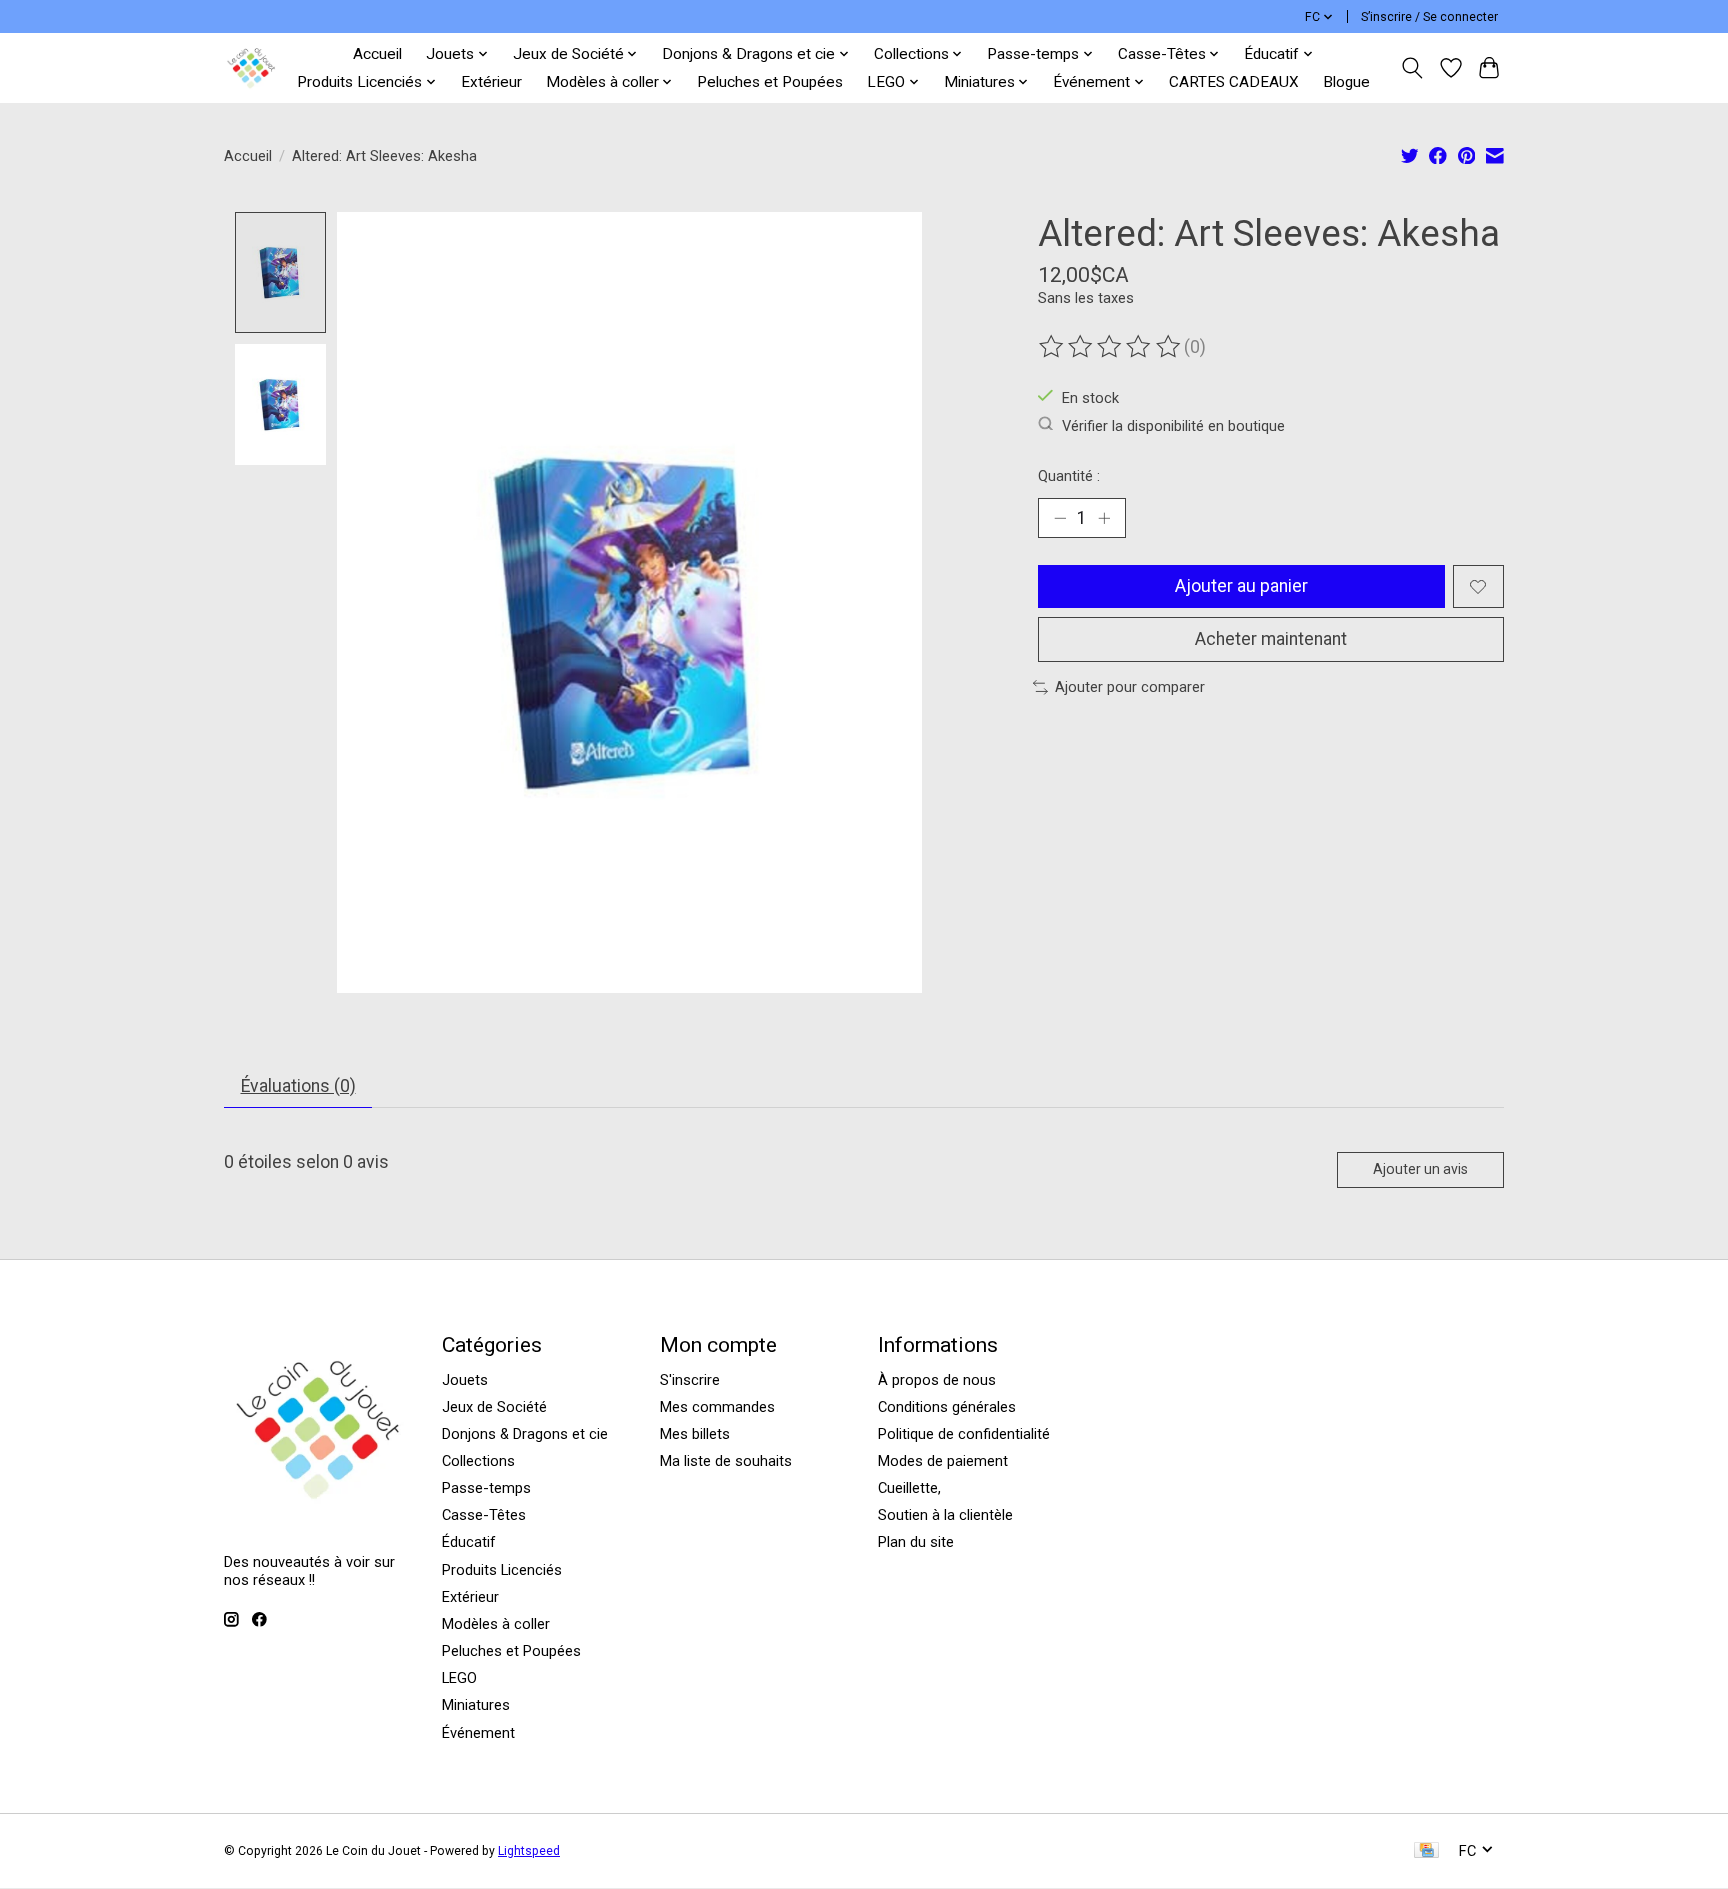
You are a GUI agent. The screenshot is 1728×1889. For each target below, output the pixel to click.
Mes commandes (717, 1407)
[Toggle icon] (1412, 68)
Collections (478, 1461)
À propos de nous (937, 1380)
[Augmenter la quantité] (1104, 518)
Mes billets (695, 1434)
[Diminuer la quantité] (1060, 518)
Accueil (377, 54)
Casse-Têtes (484, 1515)
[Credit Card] (1426, 1851)
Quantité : (1069, 476)
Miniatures (476, 1705)
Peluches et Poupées (770, 82)
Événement (478, 1733)
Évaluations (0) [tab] (298, 1086)
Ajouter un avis (1420, 1169)
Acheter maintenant (1271, 639)
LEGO (459, 1678)
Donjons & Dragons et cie (525, 1434)
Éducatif (469, 1542)
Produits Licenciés (502, 1570)
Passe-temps (486, 1488)
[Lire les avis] (1111, 347)
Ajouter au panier (1241, 586)
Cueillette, (909, 1488)
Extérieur (491, 82)
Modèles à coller (496, 1624)
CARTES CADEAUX (1234, 82)
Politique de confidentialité (964, 1434)
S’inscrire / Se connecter (1429, 17)
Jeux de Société (494, 1407)
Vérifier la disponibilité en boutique (1173, 425)
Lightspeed (529, 1851)
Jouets (465, 1380)
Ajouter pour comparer (1130, 687)
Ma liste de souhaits (726, 1461)
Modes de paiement (943, 1461)
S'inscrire (690, 1380)
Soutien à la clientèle (945, 1515)
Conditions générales (947, 1407)
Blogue (1346, 82)
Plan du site (916, 1542)
